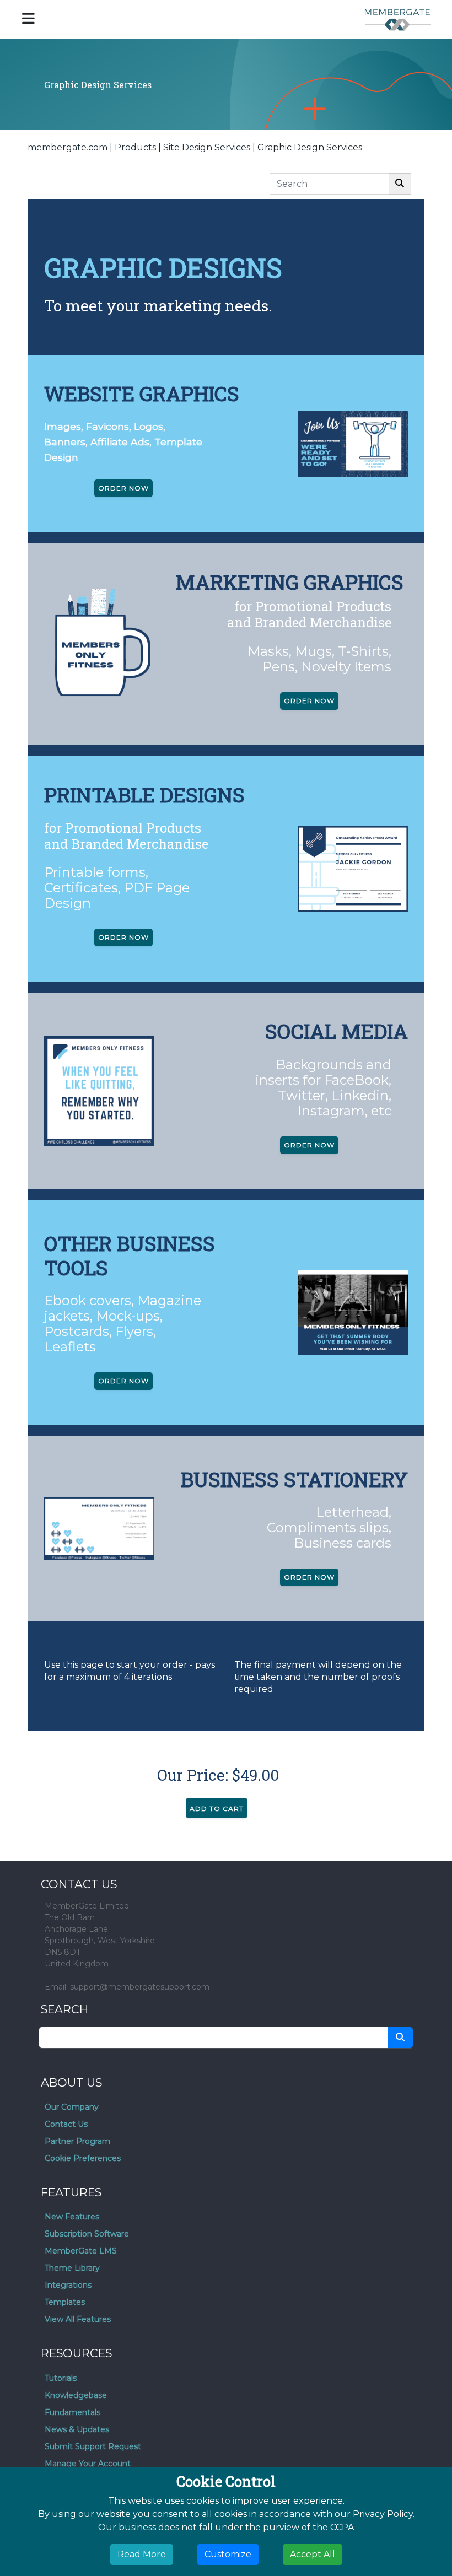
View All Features (78, 2319)
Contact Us (66, 2124)
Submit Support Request (93, 2446)
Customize (228, 2554)
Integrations (68, 2285)
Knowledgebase (76, 2395)
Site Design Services (207, 147)
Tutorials (61, 2378)
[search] (400, 2038)
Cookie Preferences (83, 2158)
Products (135, 147)
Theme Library (72, 2268)
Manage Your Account (88, 2464)
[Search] (400, 184)
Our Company (72, 2107)
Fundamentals (72, 2412)
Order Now (123, 488)
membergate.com (68, 147)
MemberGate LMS (81, 2251)
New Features (72, 2217)
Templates (65, 2302)
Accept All (313, 2554)
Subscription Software (87, 2234)
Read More (142, 2554)
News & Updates (77, 2429)
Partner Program (77, 2141)
